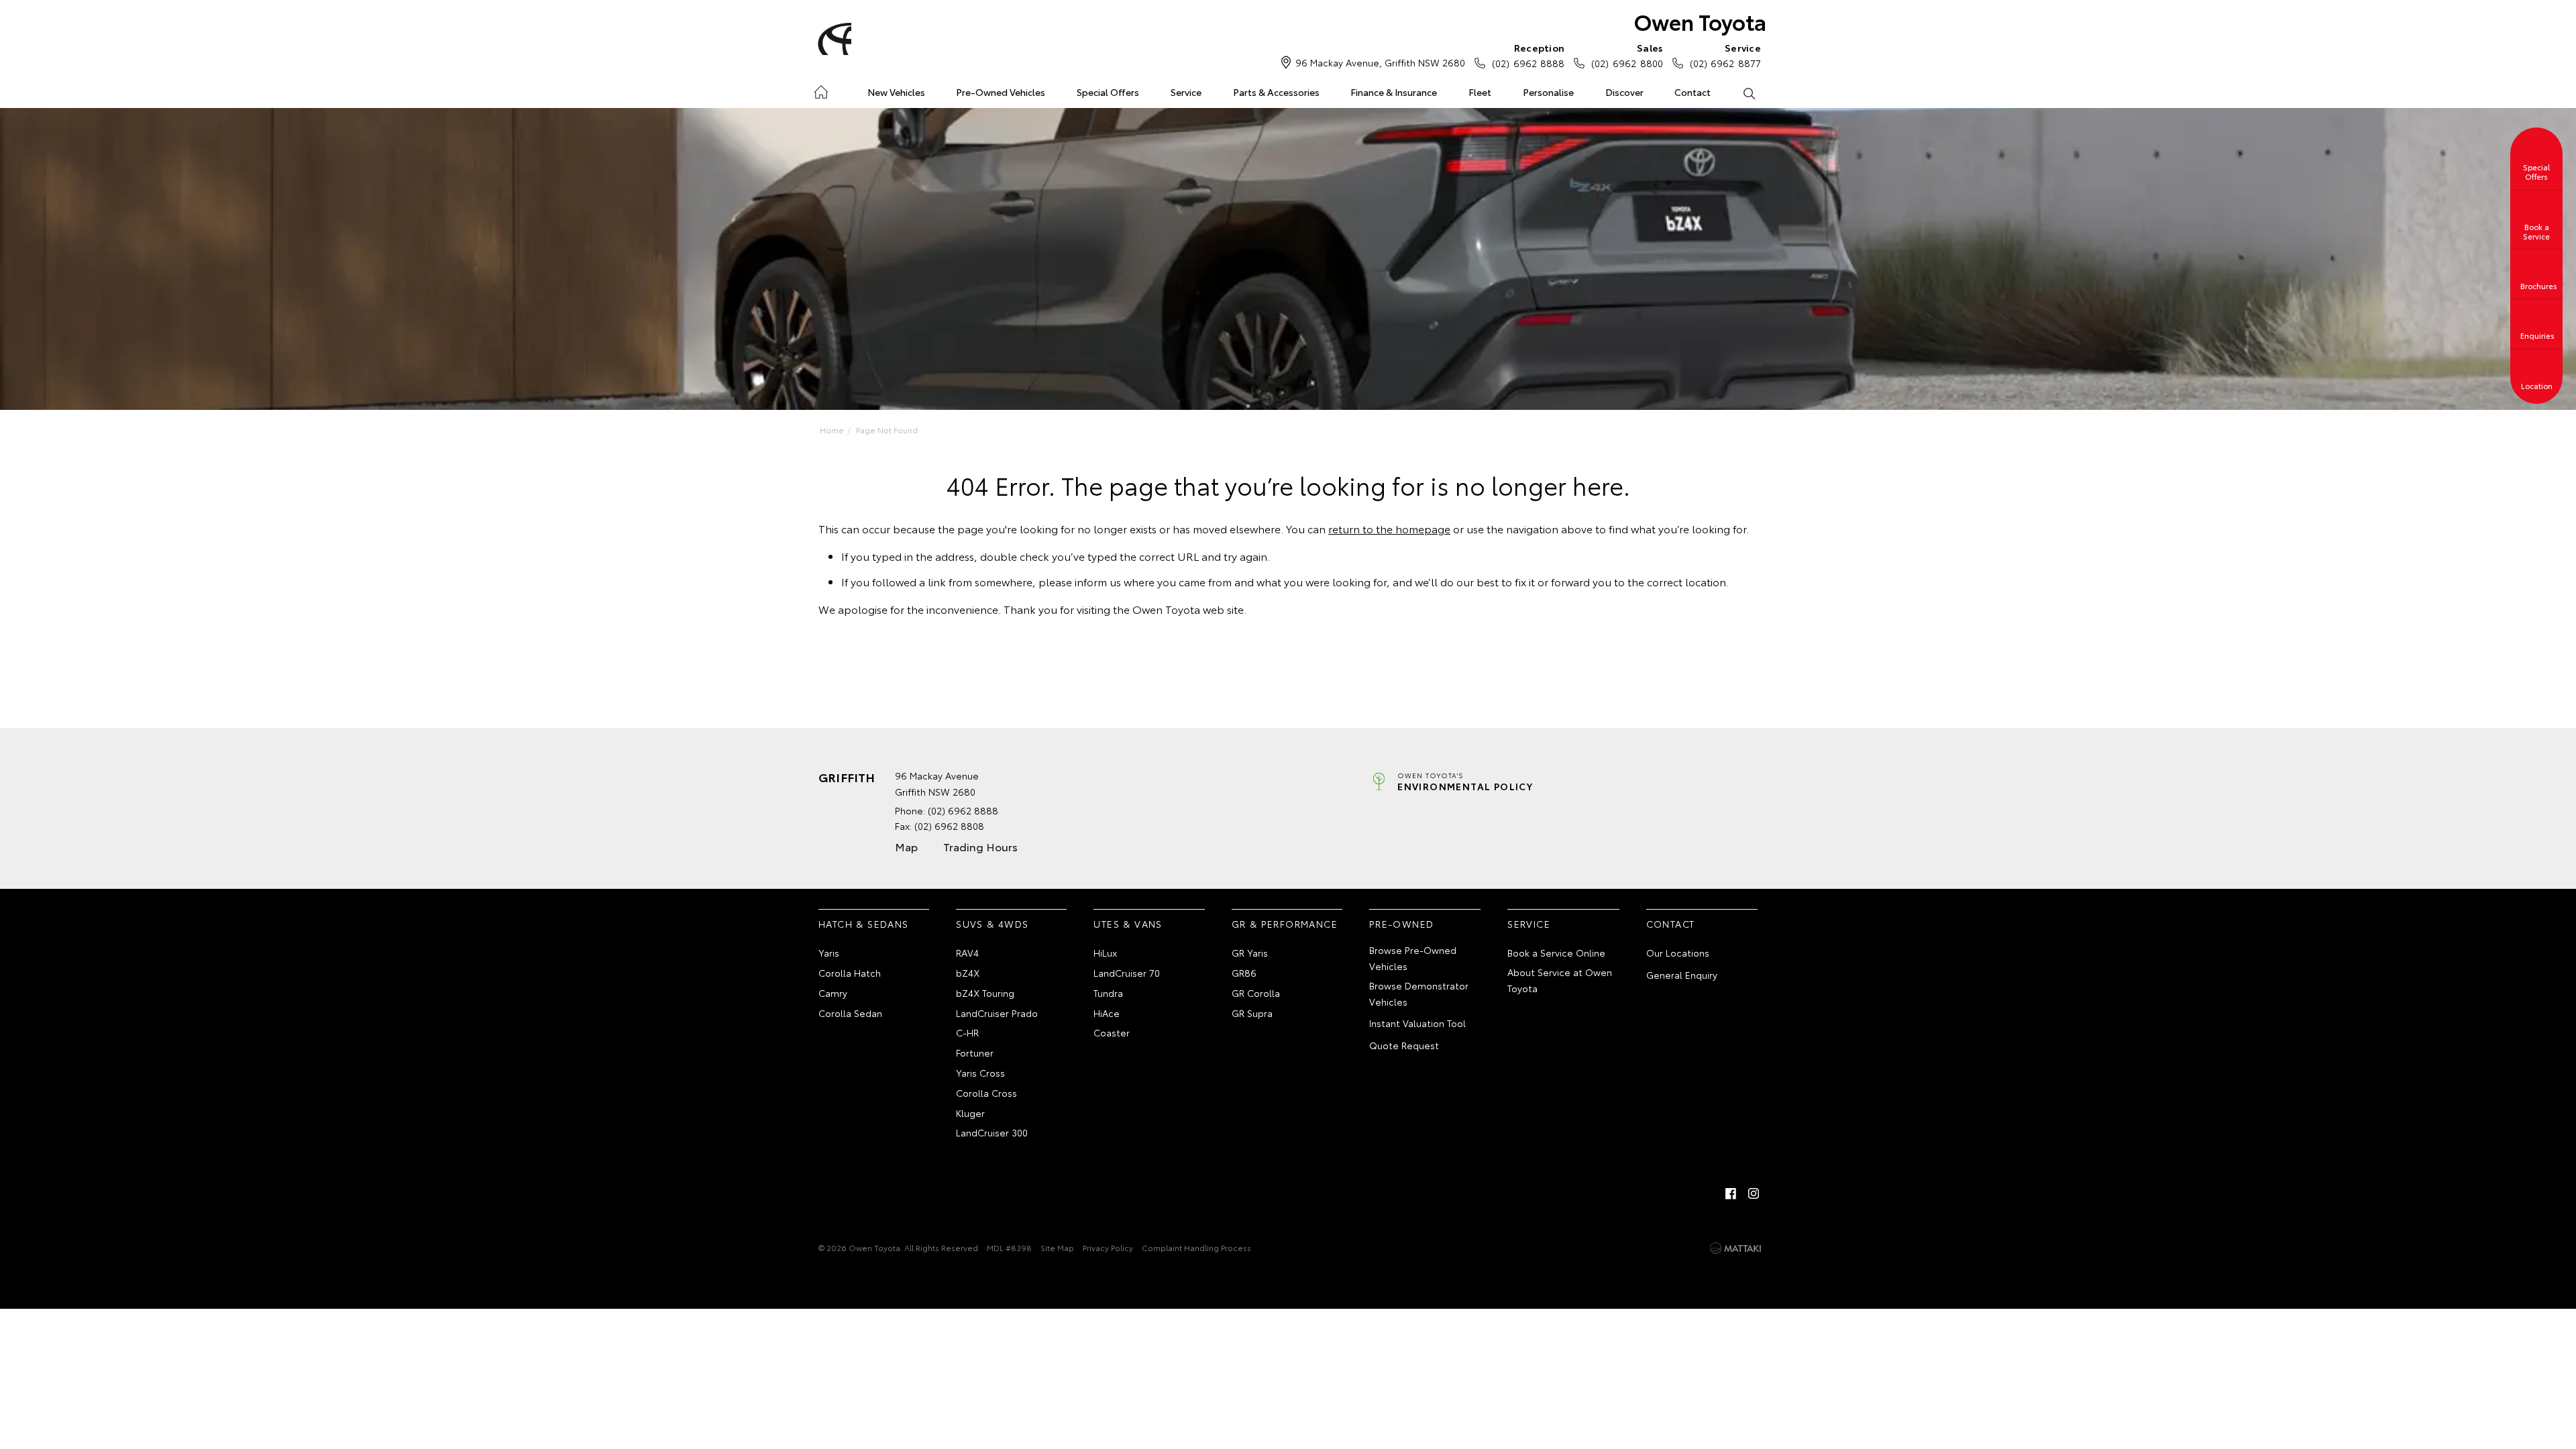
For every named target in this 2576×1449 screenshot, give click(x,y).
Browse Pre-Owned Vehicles (1413, 958)
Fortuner (975, 1053)
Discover (1624, 92)
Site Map (1057, 1247)
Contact (1693, 92)
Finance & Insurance (1394, 92)
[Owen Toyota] (833, 39)
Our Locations (1678, 953)
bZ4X (968, 973)
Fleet (1480, 92)
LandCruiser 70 (1127, 973)
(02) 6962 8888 (1528, 55)
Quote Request (1404, 1045)
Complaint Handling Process (1196, 1247)
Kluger (970, 1113)
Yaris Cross (980, 1073)
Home (821, 90)
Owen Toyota (1700, 21)
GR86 (1244, 973)
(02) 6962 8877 (1725, 55)
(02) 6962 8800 (1627, 55)
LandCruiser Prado (997, 1013)
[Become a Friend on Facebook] (1731, 1193)
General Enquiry (1682, 975)
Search (1749, 93)
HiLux (1105, 953)
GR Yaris (1250, 953)
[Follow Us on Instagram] (1754, 1193)
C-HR (967, 1032)
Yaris (829, 953)
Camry (833, 993)
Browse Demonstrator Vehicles (1419, 994)
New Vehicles (896, 92)
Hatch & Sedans (864, 924)
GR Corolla (1256, 993)
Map (906, 846)
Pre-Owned (1402, 924)
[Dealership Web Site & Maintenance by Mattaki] (1735, 1248)
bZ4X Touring (985, 993)
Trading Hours (980, 846)
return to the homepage (1389, 528)
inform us (1098, 581)
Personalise (1548, 92)
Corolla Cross (986, 1093)
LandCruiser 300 (992, 1132)
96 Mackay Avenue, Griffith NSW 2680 (1380, 62)
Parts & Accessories (1276, 92)
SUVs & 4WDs (992, 924)
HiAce (1107, 1013)
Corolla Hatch (850, 973)
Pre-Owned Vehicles (1001, 92)
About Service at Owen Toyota (1560, 980)
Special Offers (1108, 92)
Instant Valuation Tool (1417, 1023)
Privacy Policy (1108, 1247)
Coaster (1112, 1032)
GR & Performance (1285, 924)
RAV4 (967, 953)
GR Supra (1252, 1013)
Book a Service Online (1556, 953)
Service (1186, 92)
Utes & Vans (1128, 924)
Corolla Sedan (850, 1013)
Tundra (1108, 993)
